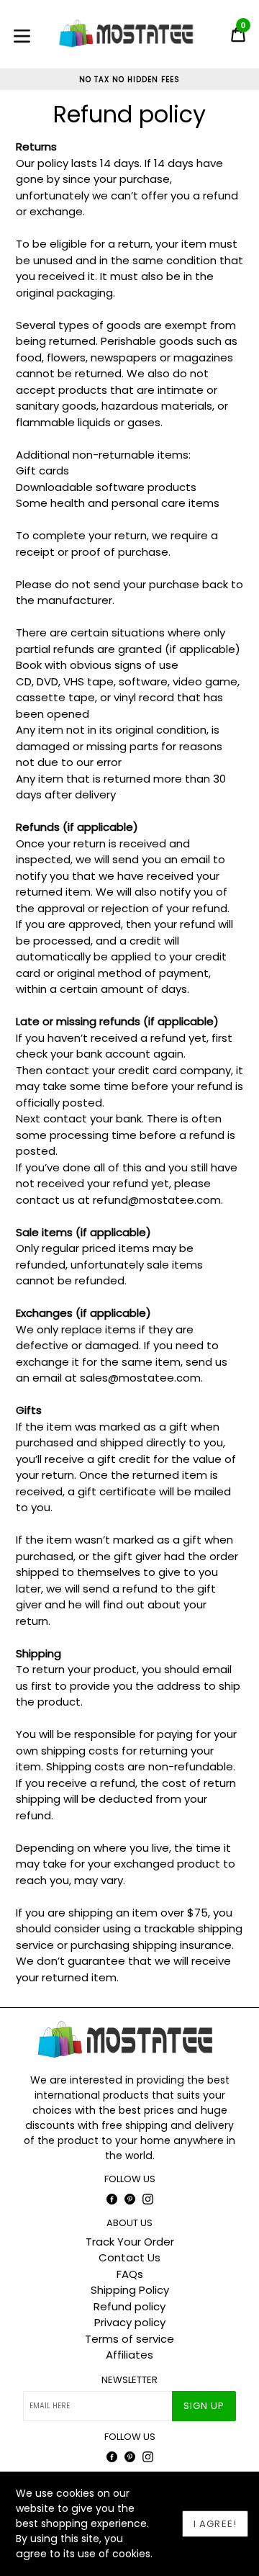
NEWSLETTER (129, 2380)
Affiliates (129, 2355)
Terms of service (129, 2339)
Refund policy (129, 2306)
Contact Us (129, 2257)
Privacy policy (130, 2322)
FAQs (130, 2274)
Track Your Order (130, 2242)
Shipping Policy (130, 2290)
